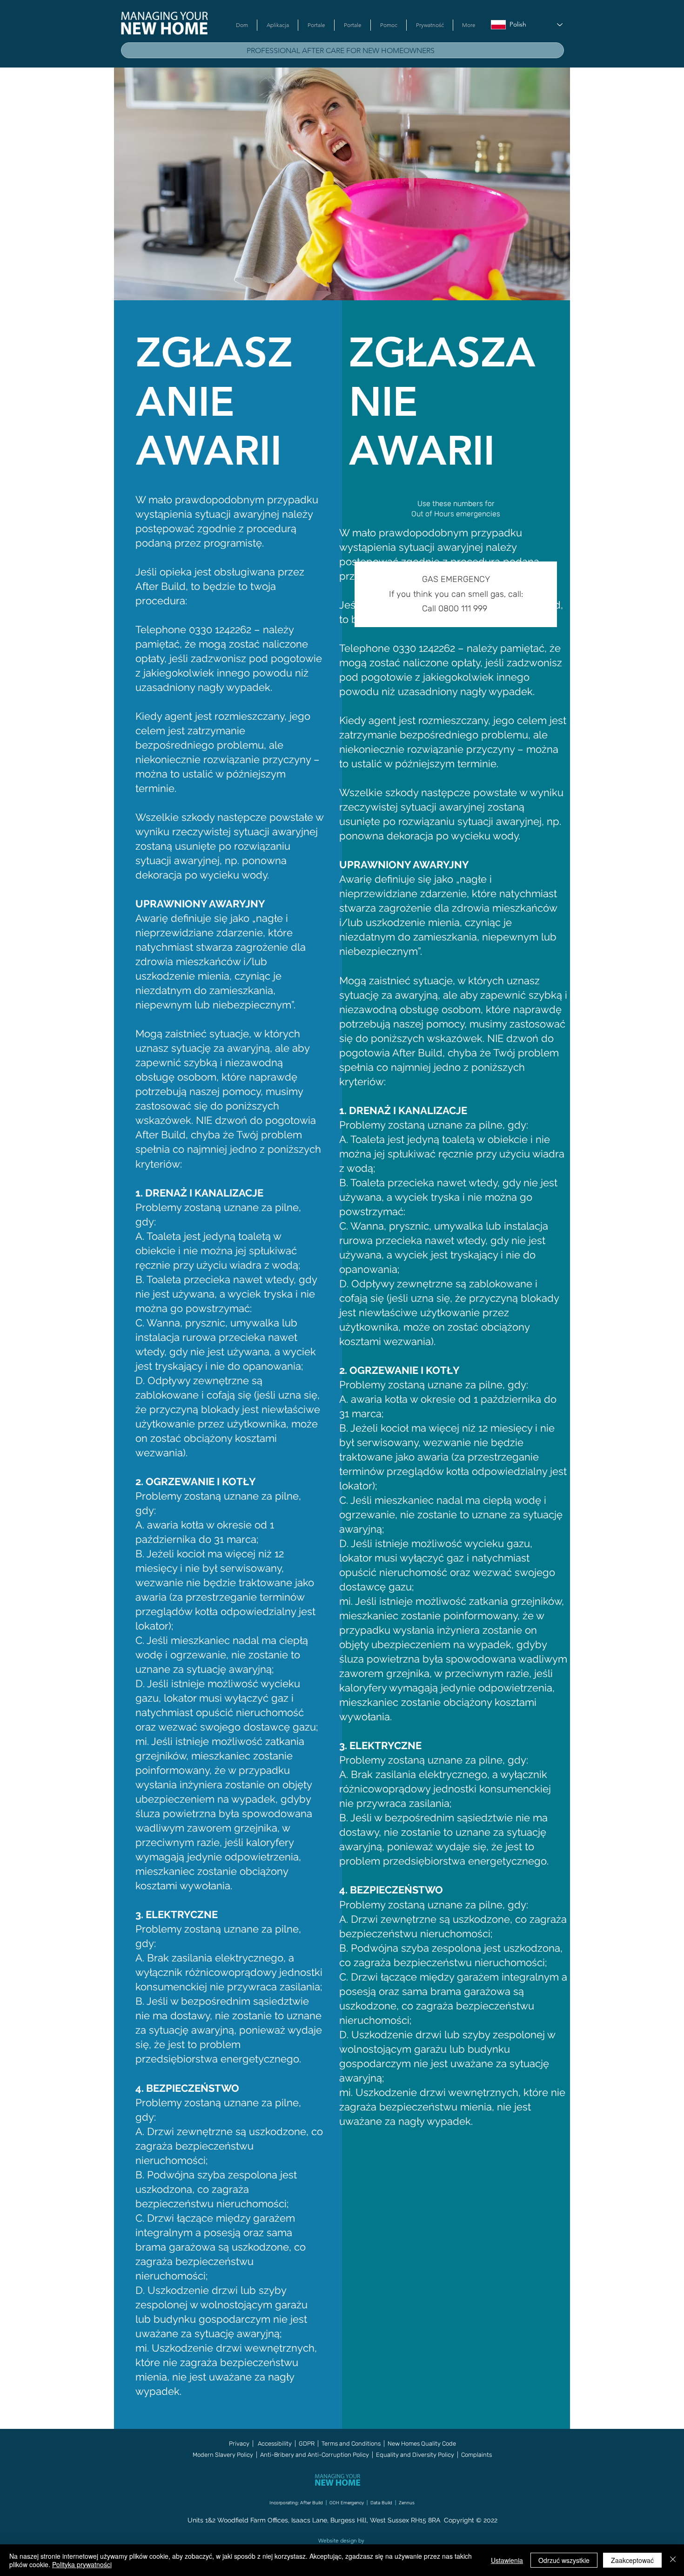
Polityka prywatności (82, 2564)
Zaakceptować (632, 2560)
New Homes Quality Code (422, 2444)
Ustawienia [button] (507, 2560)
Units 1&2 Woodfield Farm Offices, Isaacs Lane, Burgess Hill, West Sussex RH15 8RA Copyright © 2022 (342, 2520)
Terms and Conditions (351, 2444)
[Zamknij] (673, 2560)
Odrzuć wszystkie (564, 2560)
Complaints (476, 2455)
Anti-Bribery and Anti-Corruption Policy (315, 2455)
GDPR (307, 2444)
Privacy (239, 2444)
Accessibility (275, 2444)
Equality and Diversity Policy (414, 2455)
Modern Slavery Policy (223, 2455)
